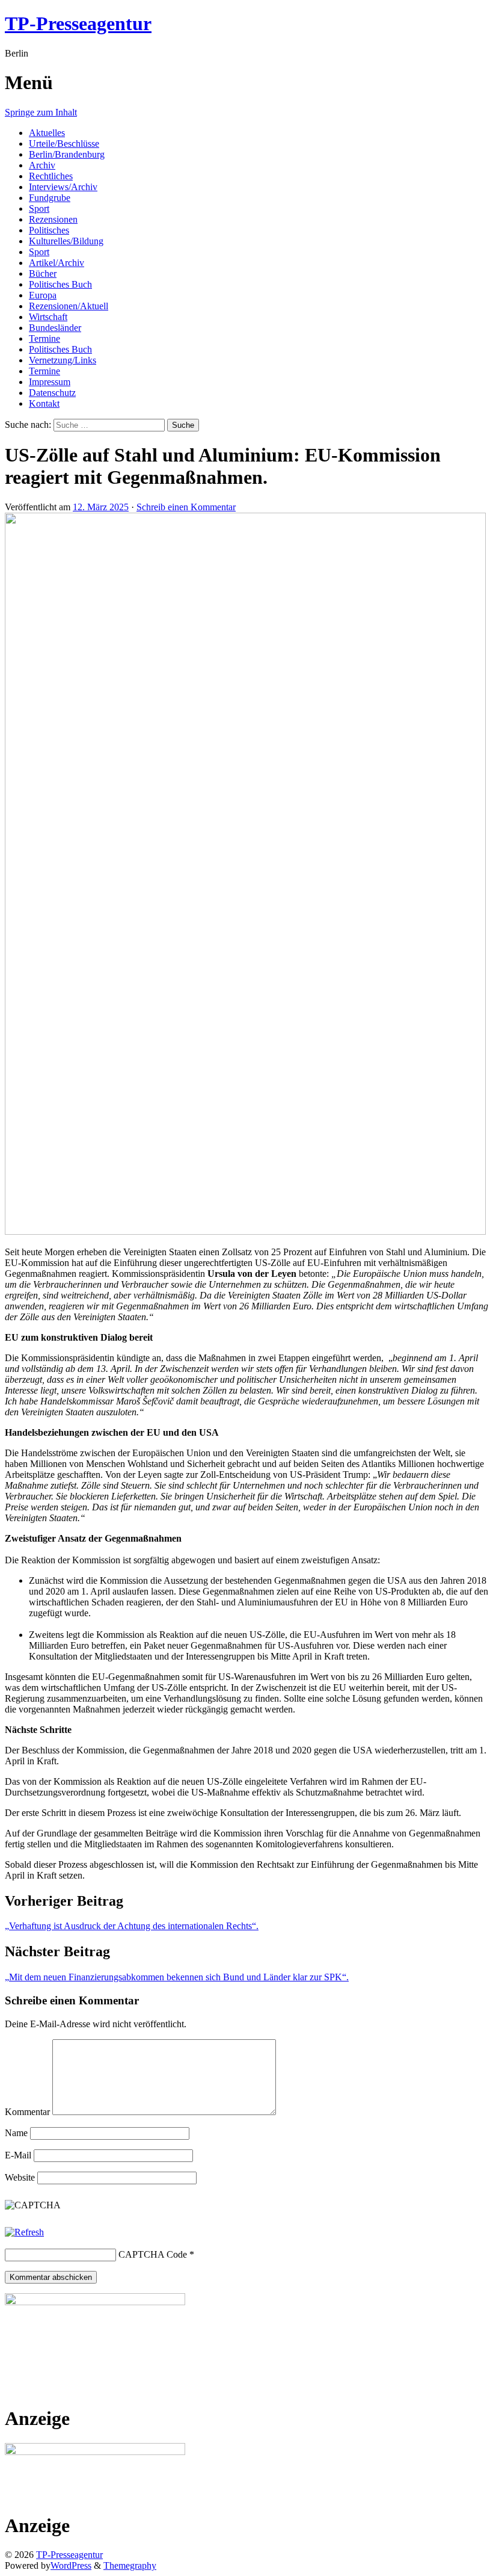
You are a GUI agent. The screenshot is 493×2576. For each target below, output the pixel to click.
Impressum (50, 382)
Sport (39, 208)
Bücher (43, 273)
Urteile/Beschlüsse (64, 144)
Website (20, 2177)
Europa (43, 295)
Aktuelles (47, 133)
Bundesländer (55, 328)
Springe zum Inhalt (41, 112)
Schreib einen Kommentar (186, 507)
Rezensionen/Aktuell (69, 306)
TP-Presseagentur (78, 23)
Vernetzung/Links (63, 360)
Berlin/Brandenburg (67, 154)
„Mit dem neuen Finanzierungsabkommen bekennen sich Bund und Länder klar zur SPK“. (177, 1977)
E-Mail (18, 2155)
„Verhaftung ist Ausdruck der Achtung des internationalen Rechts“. (132, 1926)
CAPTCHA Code (153, 2254)
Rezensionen (53, 219)
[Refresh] (24, 2232)
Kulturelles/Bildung (66, 241)
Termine (44, 338)
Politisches (49, 230)
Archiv (42, 165)
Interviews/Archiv (63, 187)
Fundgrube (50, 198)
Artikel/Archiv (57, 263)
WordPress (71, 2565)
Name (16, 2133)
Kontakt (44, 403)
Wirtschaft (48, 317)
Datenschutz (52, 393)
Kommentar (27, 2112)
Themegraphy (130, 2565)
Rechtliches (51, 176)
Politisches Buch (60, 284)
